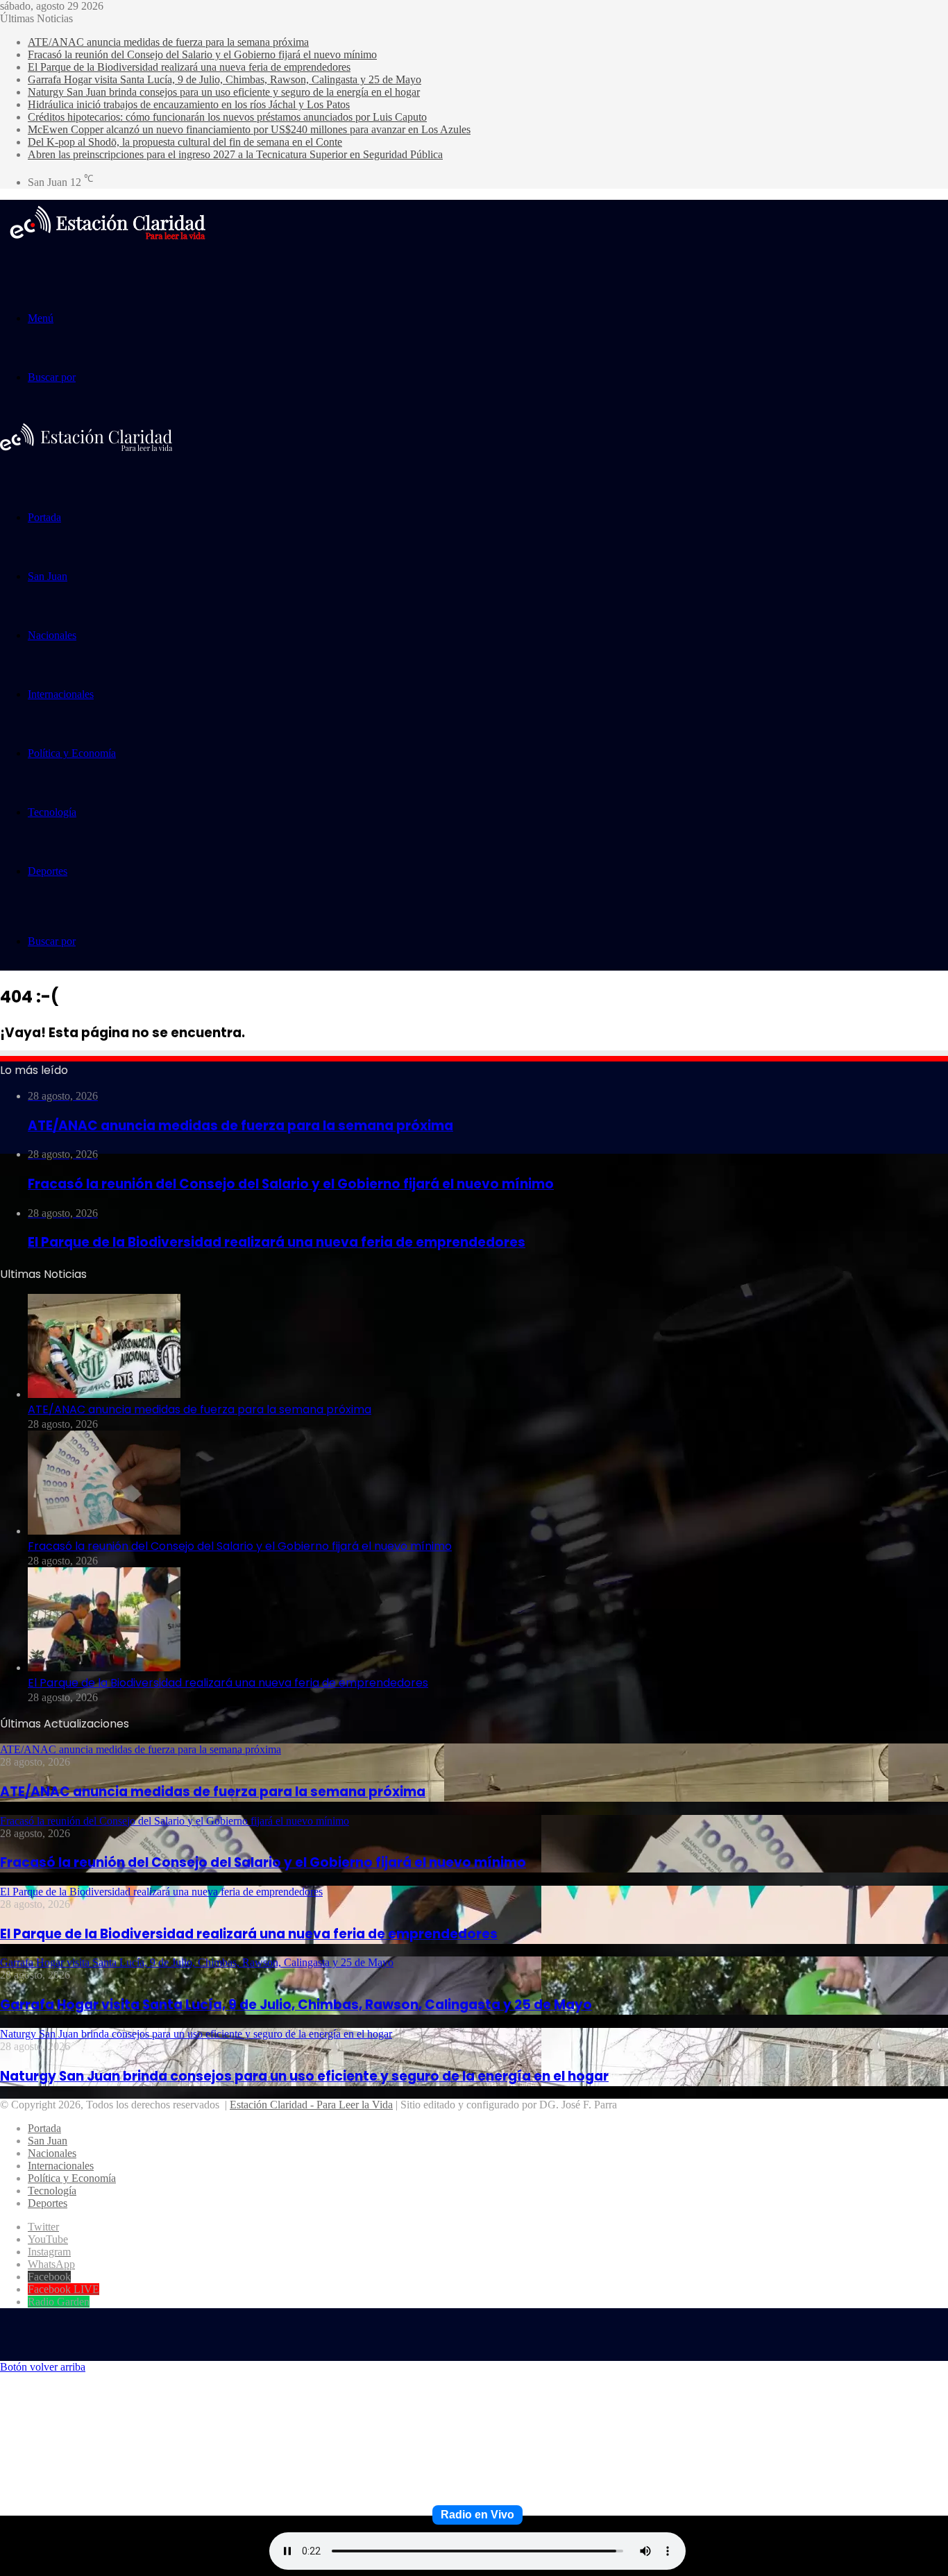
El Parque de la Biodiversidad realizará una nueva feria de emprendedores (189, 67)
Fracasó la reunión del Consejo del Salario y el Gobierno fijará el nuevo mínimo (202, 54)
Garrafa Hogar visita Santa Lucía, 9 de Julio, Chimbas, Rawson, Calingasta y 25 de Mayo (225, 79)
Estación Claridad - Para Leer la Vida (311, 2105)
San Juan (48, 576)
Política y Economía (72, 753)
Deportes (48, 871)
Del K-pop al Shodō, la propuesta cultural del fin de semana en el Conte (185, 142)
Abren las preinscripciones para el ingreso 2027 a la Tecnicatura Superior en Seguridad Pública (235, 154)
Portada (44, 517)
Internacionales (61, 694)
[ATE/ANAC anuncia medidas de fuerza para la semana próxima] (104, 1394)
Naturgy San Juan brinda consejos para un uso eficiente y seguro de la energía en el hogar (224, 92)
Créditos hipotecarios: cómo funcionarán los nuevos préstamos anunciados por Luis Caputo (227, 117)
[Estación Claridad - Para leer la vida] (108, 248)
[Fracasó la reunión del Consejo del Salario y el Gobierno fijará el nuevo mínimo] (104, 1531)
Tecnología (52, 812)
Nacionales (52, 635)
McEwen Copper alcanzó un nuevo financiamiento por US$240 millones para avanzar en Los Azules (249, 129)
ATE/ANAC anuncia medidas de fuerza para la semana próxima (168, 42)
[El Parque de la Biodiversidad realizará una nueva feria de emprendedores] (104, 1667)
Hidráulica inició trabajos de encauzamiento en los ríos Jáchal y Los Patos (189, 104)
